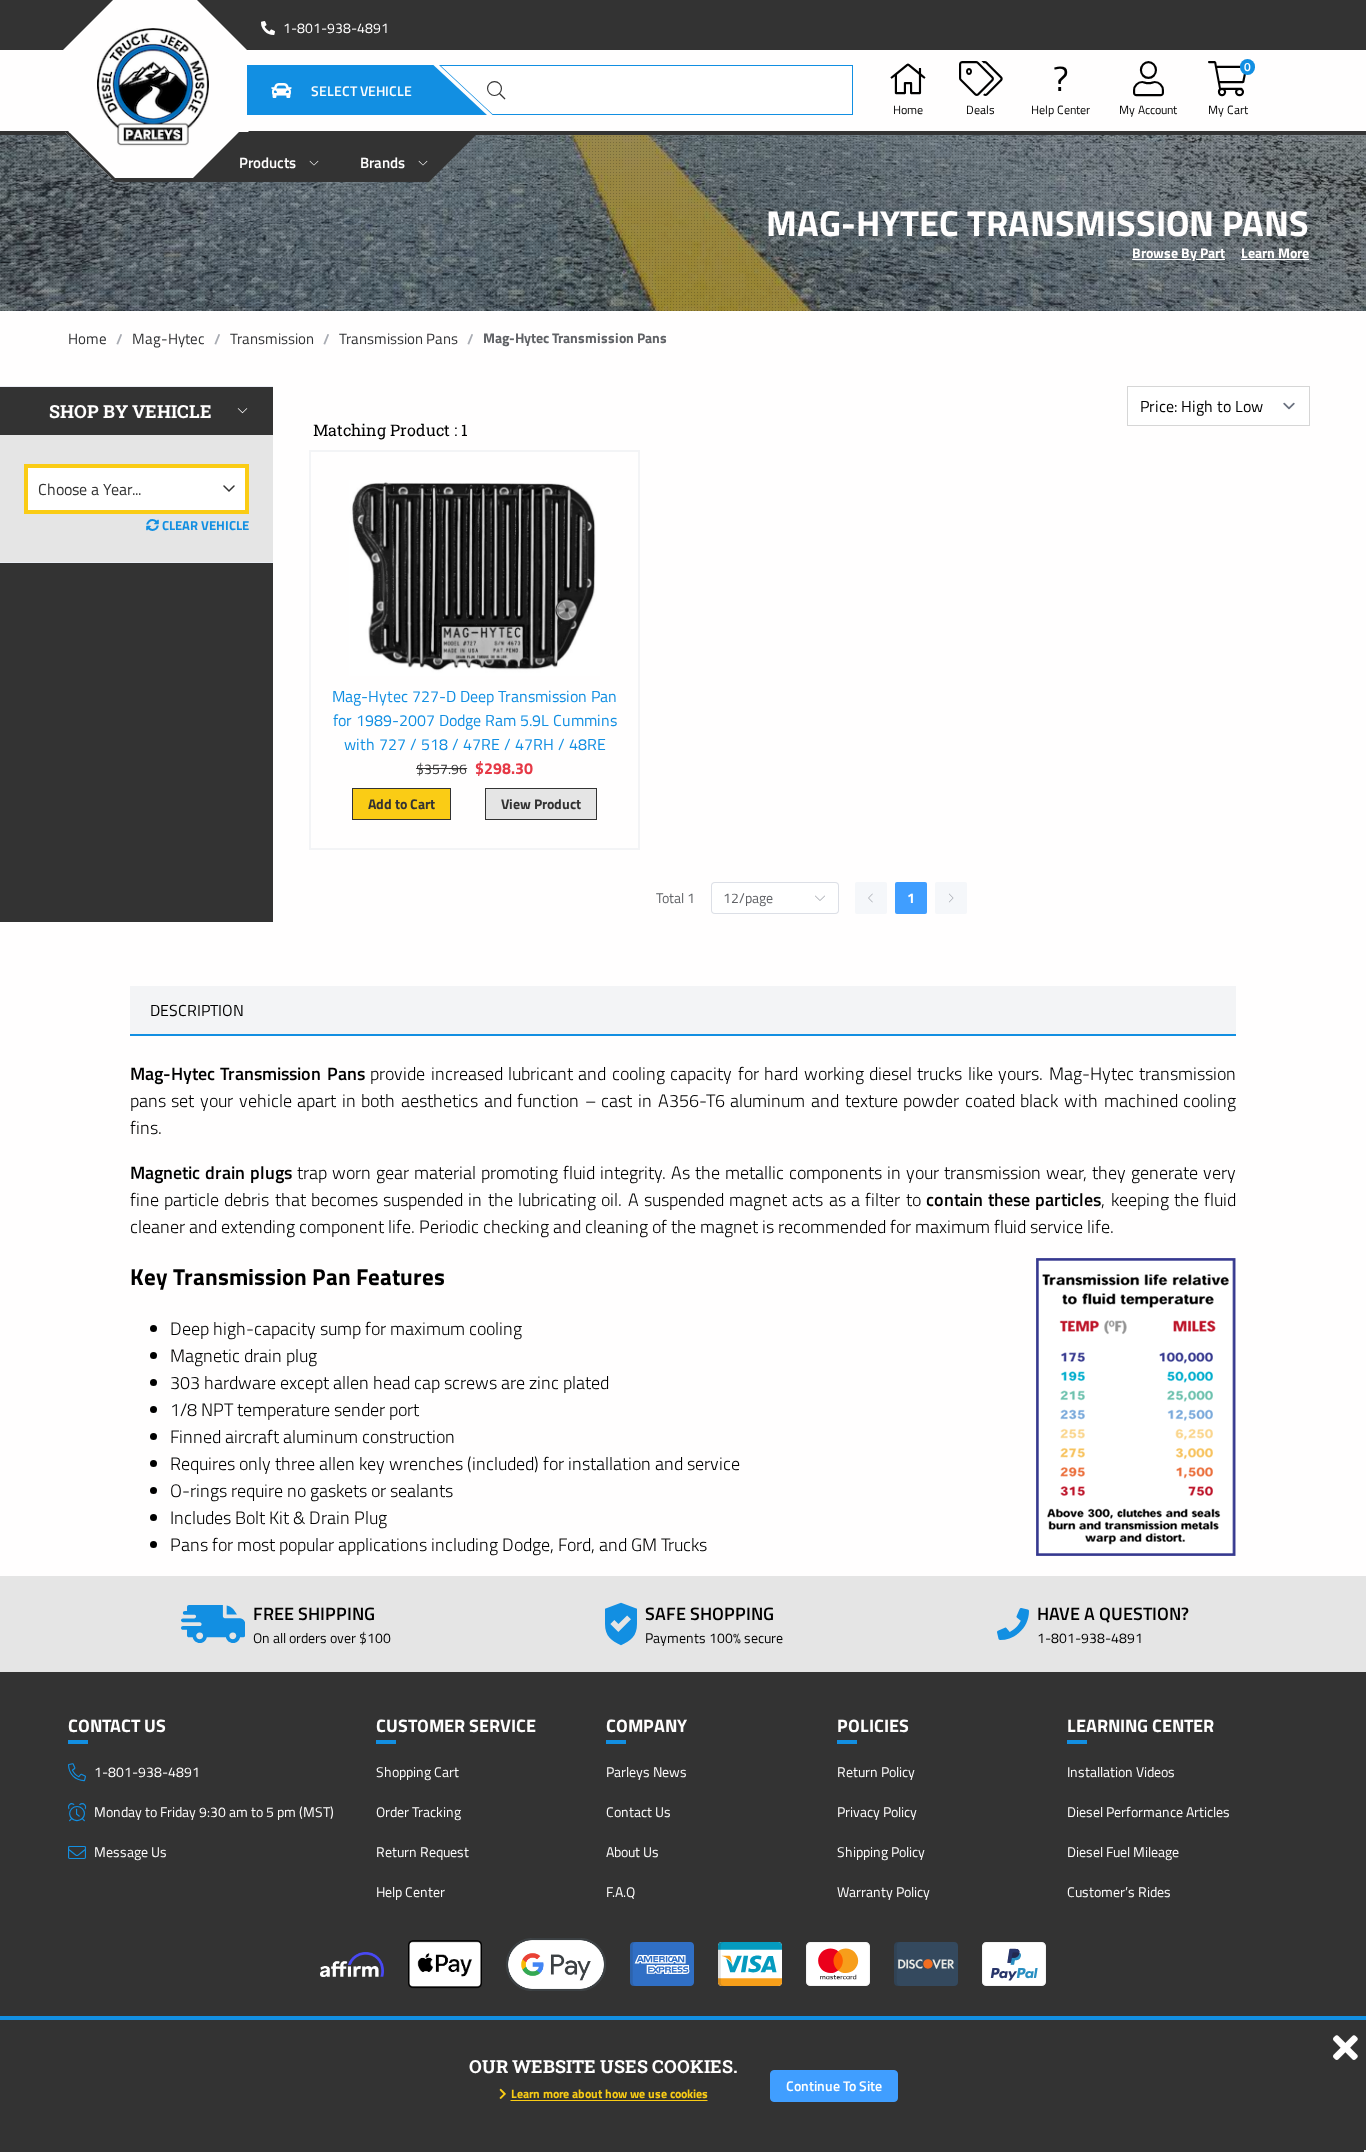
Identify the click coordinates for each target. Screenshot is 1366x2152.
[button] (317, 90)
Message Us (130, 1851)
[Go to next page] (951, 898)
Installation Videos (1121, 1771)
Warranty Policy (883, 1891)
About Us (632, 1851)
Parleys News (646, 1771)
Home (87, 338)
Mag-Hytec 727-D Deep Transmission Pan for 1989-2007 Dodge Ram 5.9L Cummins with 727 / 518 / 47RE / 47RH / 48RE (474, 720)
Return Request (422, 1851)
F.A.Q (620, 1891)
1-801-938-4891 (336, 28)
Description (197, 1010)
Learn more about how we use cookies (609, 2093)
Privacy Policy (877, 1811)
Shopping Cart (417, 1771)
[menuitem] (279, 157)
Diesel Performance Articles (1148, 1811)
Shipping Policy (881, 1851)
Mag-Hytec (168, 338)
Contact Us (638, 1811)
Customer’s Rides (1119, 1891)
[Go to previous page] (871, 898)
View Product (541, 803)
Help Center (410, 1891)
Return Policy (876, 1771)
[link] (87, 338)
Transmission (272, 338)
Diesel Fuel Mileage (1123, 1851)
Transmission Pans (398, 338)
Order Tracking (418, 1811)
